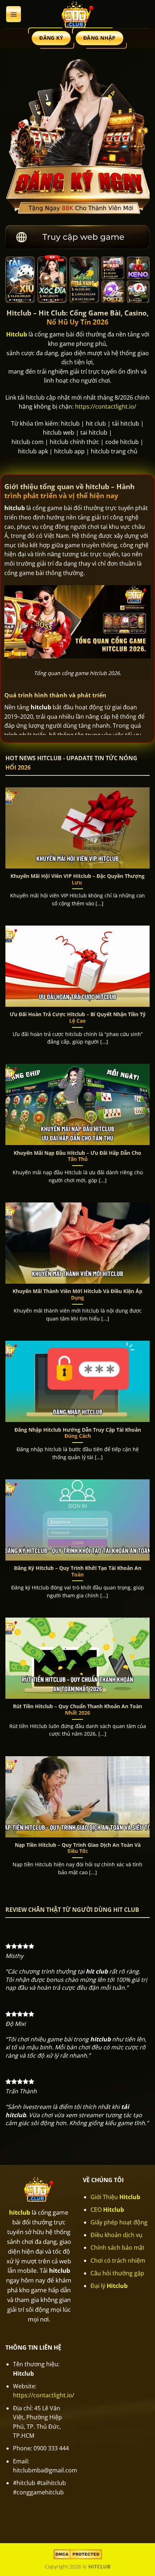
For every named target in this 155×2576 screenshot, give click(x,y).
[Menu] (14, 14)
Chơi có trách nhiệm (118, 2260)
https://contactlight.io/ (106, 406)
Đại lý (109, 2286)
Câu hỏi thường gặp (117, 2273)
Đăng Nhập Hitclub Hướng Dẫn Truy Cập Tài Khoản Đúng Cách (78, 1433)
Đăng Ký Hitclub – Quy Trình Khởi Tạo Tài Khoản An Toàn (78, 1571)
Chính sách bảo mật (118, 2248)
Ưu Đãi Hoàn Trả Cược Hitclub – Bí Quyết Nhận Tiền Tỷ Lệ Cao (78, 1017)
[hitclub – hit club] (77, 14)
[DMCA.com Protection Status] (78, 2554)
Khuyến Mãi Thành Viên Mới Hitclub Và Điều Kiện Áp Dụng (77, 1294)
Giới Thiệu (115, 2197)
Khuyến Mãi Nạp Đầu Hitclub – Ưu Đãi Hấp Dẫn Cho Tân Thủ (77, 1156)
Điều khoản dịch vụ (116, 2235)
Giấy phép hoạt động (119, 2222)
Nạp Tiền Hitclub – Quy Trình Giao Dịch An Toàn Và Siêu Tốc (78, 1848)
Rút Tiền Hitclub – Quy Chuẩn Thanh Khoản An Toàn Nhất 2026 (77, 1709)
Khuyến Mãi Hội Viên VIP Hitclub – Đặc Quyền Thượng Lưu (77, 879)
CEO (107, 2210)
